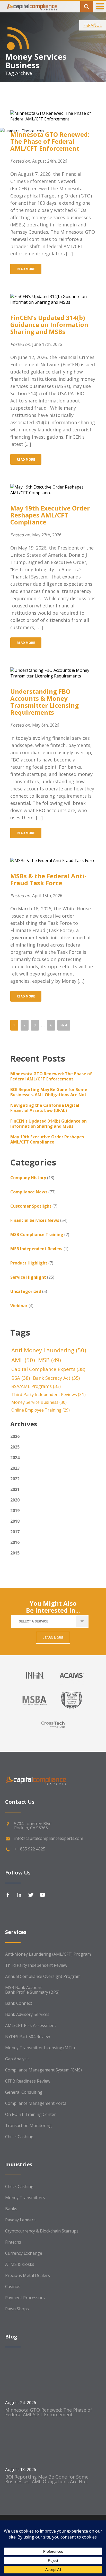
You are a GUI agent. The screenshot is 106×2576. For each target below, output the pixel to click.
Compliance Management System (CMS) (43, 2070)
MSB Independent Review (36, 1249)
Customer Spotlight (31, 1206)
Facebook (8, 1895)
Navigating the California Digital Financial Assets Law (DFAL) (45, 1108)
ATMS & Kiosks (20, 2264)
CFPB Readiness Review (28, 2081)
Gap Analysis (17, 2059)
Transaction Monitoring (28, 2125)
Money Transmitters (25, 2198)
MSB (50, 1360)
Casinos (13, 2287)
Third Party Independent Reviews (48, 1394)
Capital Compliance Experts (48, 1369)
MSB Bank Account (23, 1987)
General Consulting (24, 2092)
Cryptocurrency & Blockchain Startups (42, 2231)
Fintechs (13, 2242)
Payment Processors (25, 2298)
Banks (11, 2209)
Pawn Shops (17, 2309)
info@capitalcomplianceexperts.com (49, 1838)
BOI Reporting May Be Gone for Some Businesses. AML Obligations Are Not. (49, 1092)
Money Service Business (39, 1402)
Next (64, 1025)
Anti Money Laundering (49, 1350)
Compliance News (29, 1192)
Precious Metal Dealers (28, 2275)
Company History (28, 1178)
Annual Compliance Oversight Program (43, 1976)
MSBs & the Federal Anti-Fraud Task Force (48, 879)
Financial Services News (35, 1220)
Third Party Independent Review (36, 1965)
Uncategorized (26, 1291)
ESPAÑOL (93, 25)
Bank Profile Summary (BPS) (32, 1992)
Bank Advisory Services (27, 2014)
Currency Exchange (24, 2253)
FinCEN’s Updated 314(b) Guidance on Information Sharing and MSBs (49, 325)
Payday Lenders (20, 2220)
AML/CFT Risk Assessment (31, 2025)
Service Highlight (28, 1277)
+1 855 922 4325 (30, 1849)
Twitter (31, 1895)
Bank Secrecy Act (56, 1378)
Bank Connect (19, 2003)
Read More (26, 269)
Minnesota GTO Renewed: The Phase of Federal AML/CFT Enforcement (50, 141)
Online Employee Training (41, 1410)
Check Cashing (19, 2137)
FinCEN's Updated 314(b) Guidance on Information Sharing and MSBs (48, 1124)
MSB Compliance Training (37, 1234)
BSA (21, 1378)
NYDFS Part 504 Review (28, 2037)
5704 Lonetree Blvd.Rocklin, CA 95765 (33, 1826)
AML (23, 1360)
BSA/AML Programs (36, 1386)
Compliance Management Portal (36, 2103)
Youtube (42, 1895)
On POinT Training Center (30, 2114)
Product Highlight (29, 1263)
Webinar (19, 1306)
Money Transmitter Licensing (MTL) (40, 2048)
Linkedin (19, 1895)
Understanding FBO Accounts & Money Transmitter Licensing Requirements (45, 702)
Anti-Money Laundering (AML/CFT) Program (48, 1954)
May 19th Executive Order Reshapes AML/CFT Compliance (50, 515)
